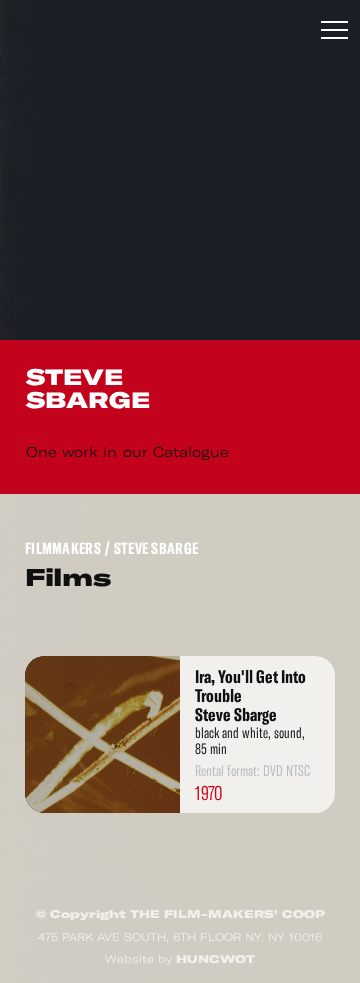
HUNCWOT (215, 959)
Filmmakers (63, 548)
